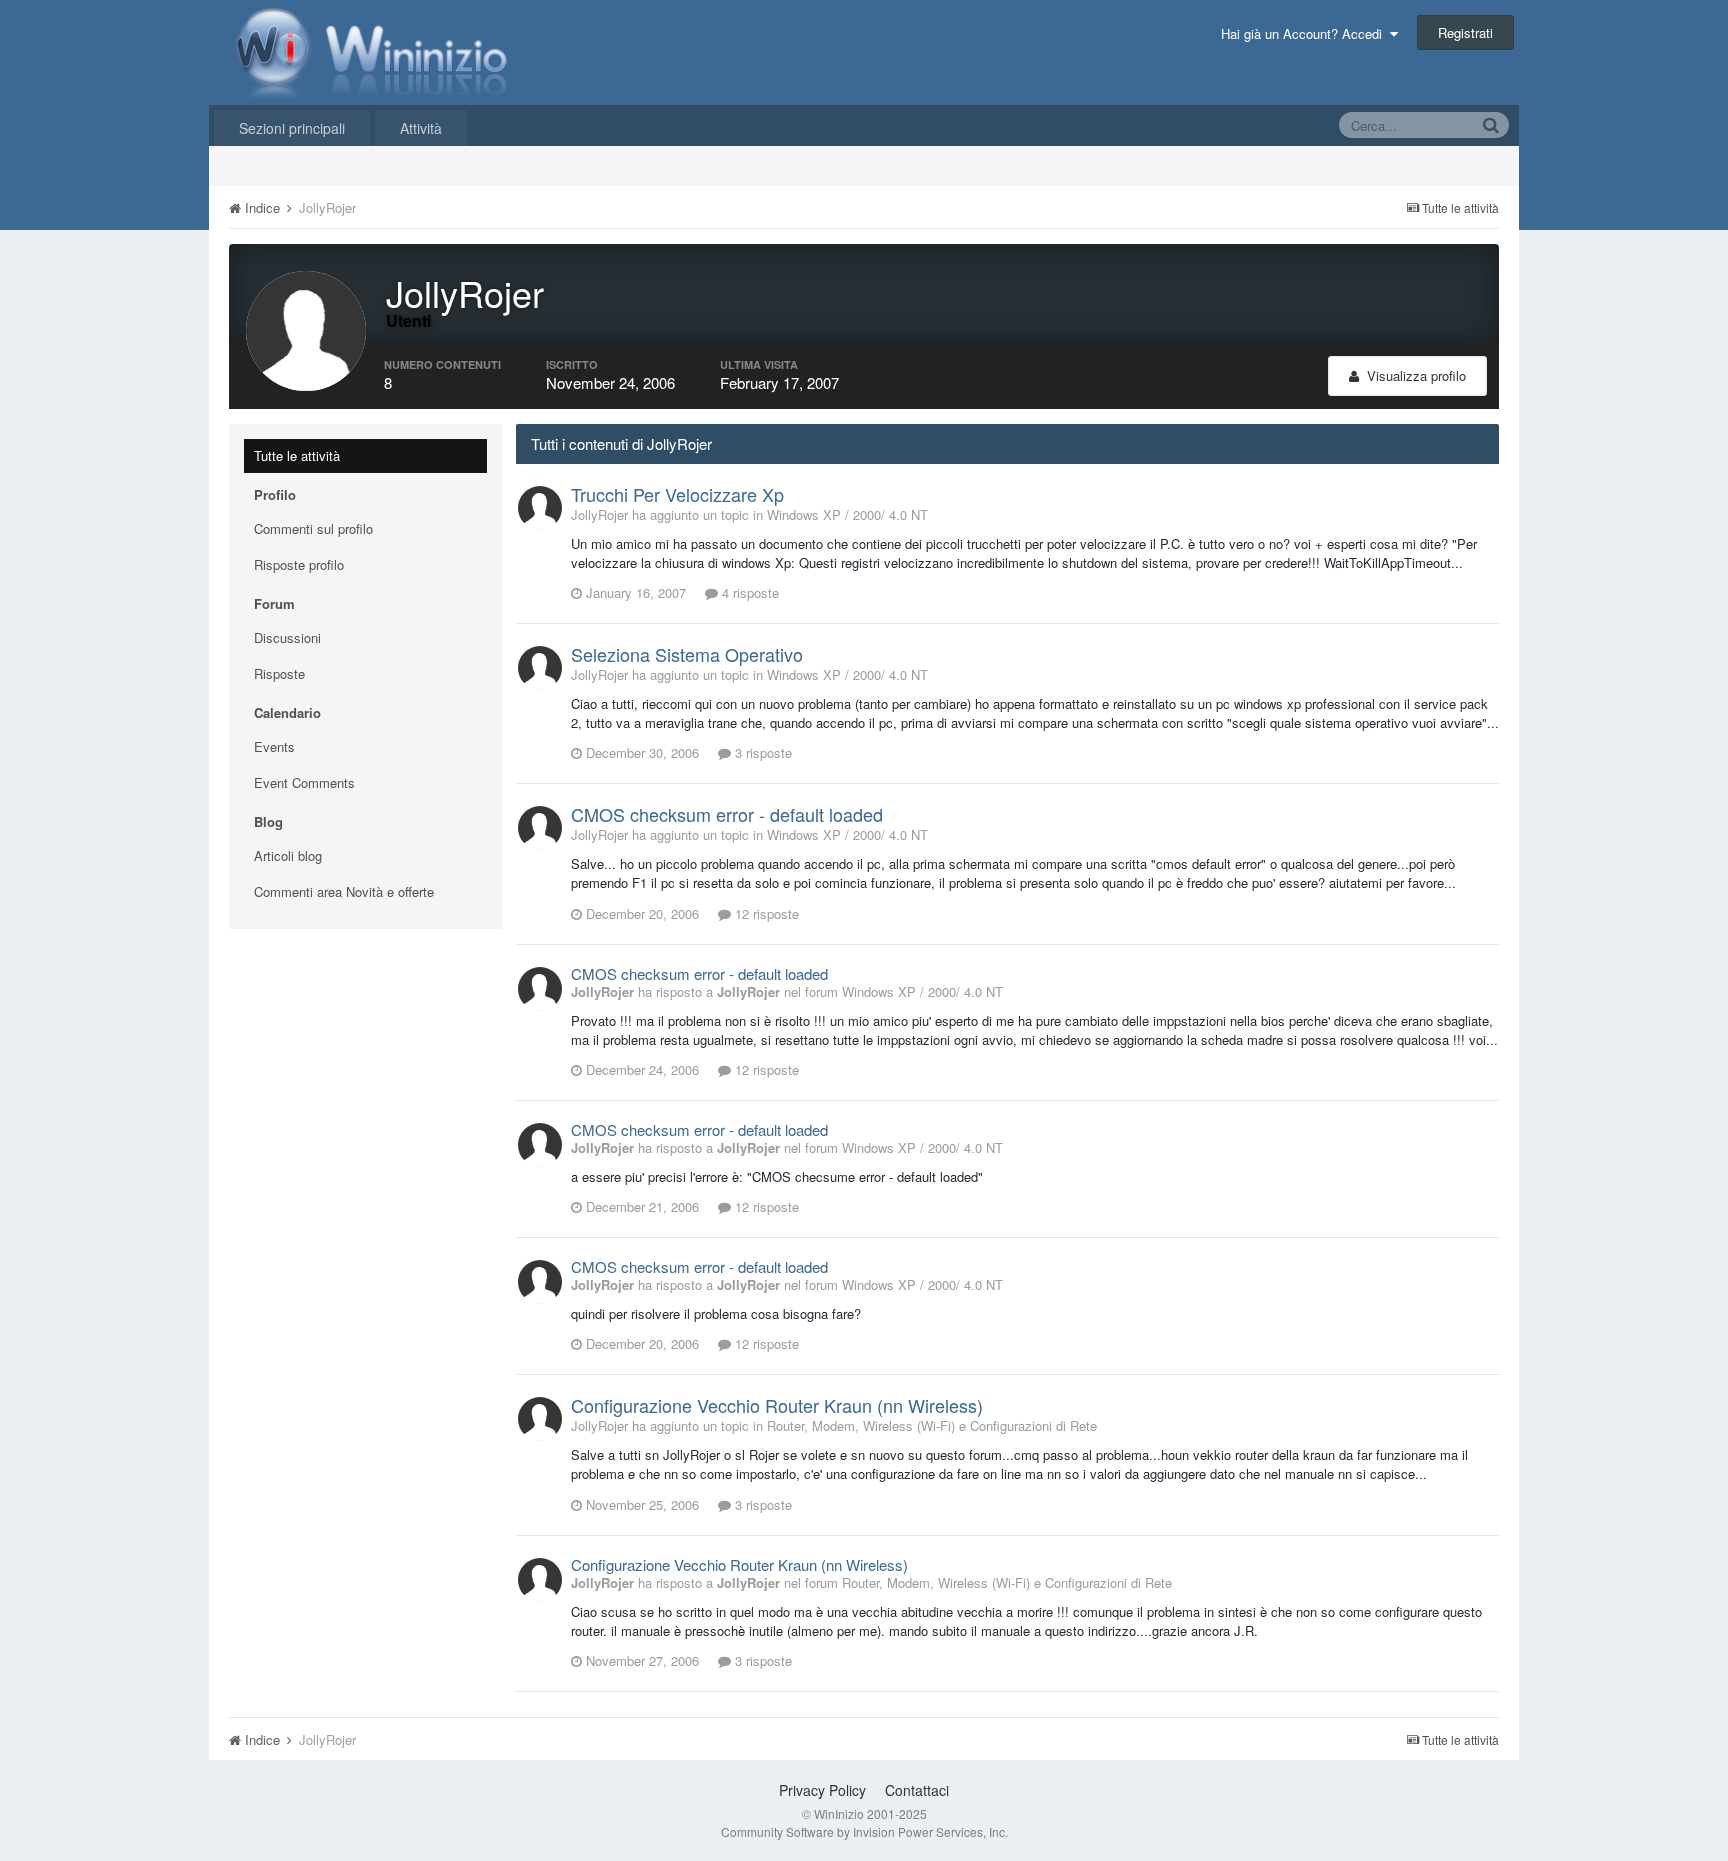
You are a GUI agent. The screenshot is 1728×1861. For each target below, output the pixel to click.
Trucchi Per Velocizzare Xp (677, 494)
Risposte (279, 673)
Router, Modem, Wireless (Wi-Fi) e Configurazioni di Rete (932, 1425)
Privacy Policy (822, 1790)
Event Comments (304, 782)
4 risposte (748, 592)
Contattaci (917, 1790)
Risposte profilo (299, 564)
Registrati (1465, 32)
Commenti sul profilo (313, 528)
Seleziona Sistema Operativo (687, 654)
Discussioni (287, 637)
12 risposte (765, 913)
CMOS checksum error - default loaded (727, 814)
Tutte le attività (297, 455)
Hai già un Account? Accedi (1305, 33)
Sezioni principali (292, 128)
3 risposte (761, 752)
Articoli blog (288, 855)
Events (274, 746)
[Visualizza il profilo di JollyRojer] (540, 508)
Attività (421, 128)
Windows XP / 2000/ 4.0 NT (847, 514)
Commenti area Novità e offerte (344, 891)
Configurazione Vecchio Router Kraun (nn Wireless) (777, 1405)
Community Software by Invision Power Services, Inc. (864, 1831)
